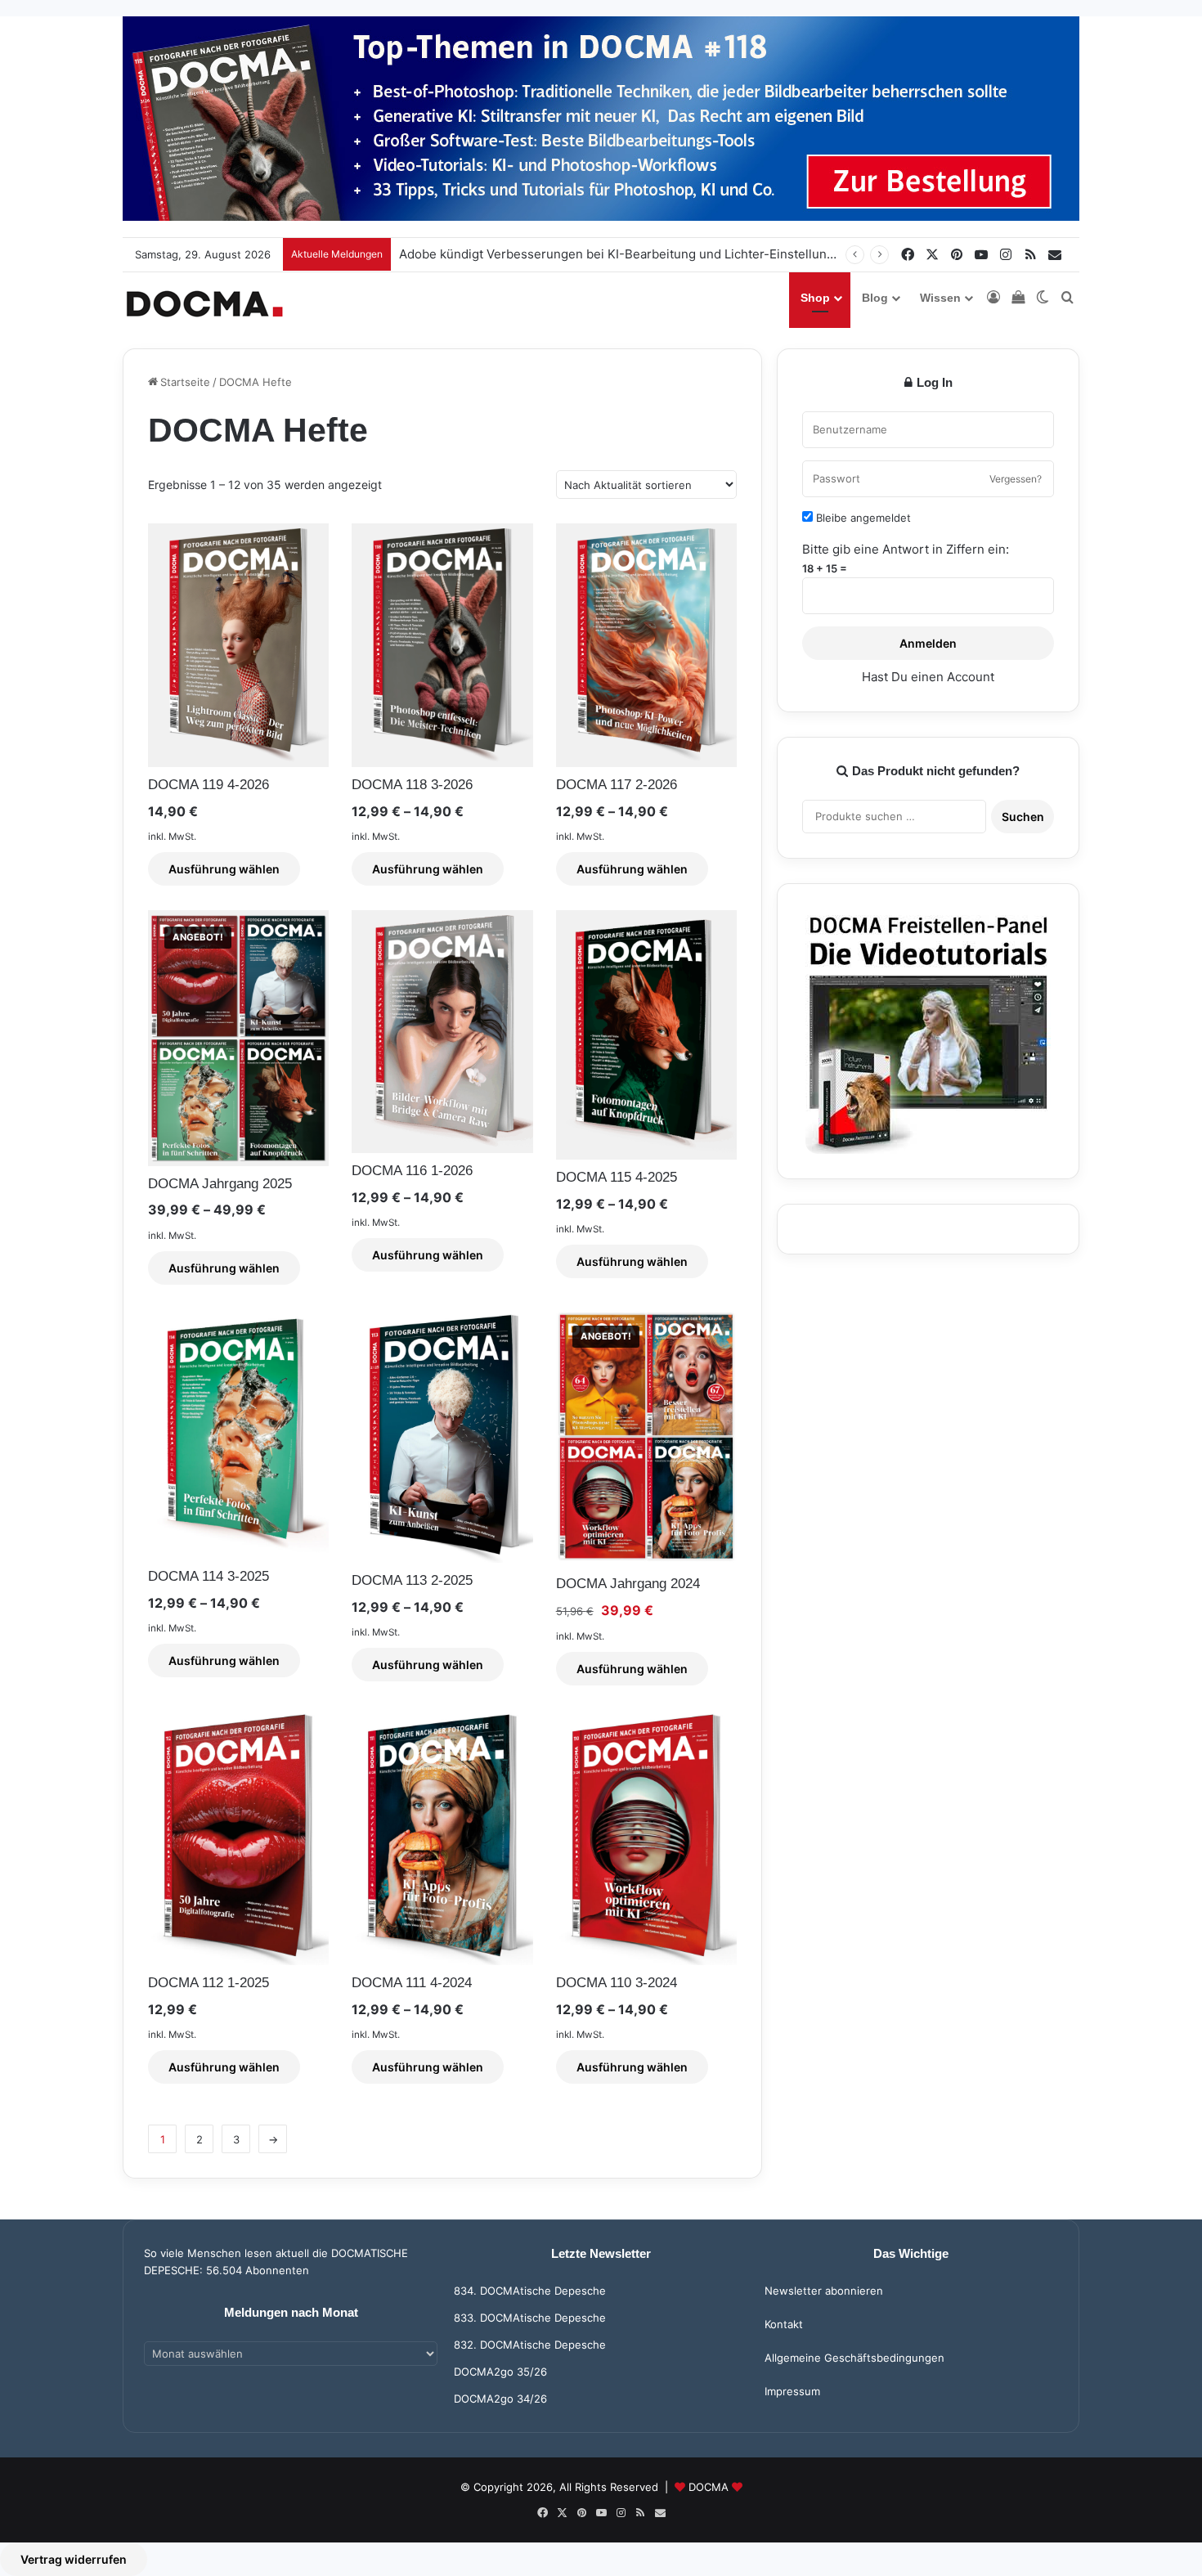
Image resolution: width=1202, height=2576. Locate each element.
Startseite (185, 382)
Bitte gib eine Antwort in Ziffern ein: (906, 549)
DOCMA (709, 2487)
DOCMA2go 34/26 (500, 2399)
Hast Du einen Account (928, 677)
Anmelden (928, 643)
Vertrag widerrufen (74, 2559)
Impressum (792, 2391)
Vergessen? (1016, 479)
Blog (875, 298)
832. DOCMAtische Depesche (530, 2345)
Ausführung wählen (224, 869)
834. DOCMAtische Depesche (530, 2291)
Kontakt (784, 2324)
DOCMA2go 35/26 (500, 2372)
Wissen (940, 298)
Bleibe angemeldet (862, 518)
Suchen (1023, 817)
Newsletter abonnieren (824, 2291)
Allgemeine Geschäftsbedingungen (854, 2358)
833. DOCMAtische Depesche (530, 2318)
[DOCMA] (204, 304)
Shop (815, 298)
